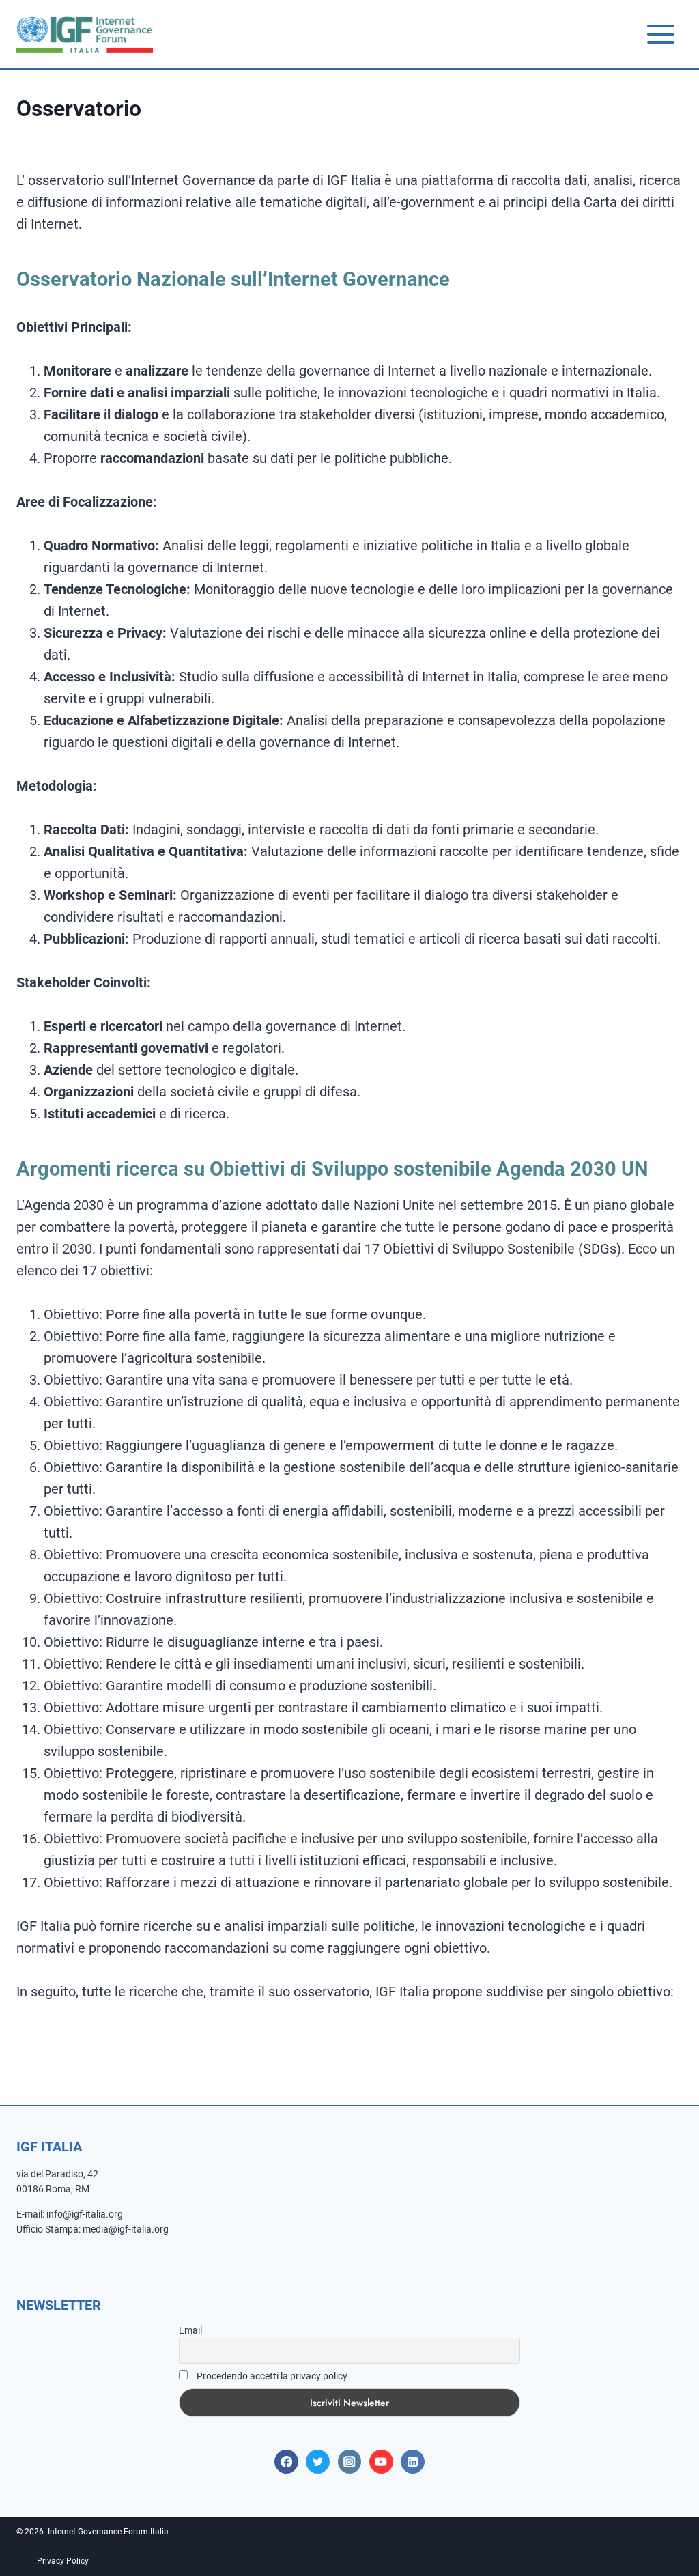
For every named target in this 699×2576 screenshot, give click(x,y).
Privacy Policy (63, 2561)
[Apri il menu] (660, 34)
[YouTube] (381, 2462)
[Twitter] (318, 2462)
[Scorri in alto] (658, 2525)
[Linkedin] (413, 2462)
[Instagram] (350, 2462)
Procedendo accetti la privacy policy (271, 2376)
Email (190, 2330)
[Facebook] (286, 2462)
